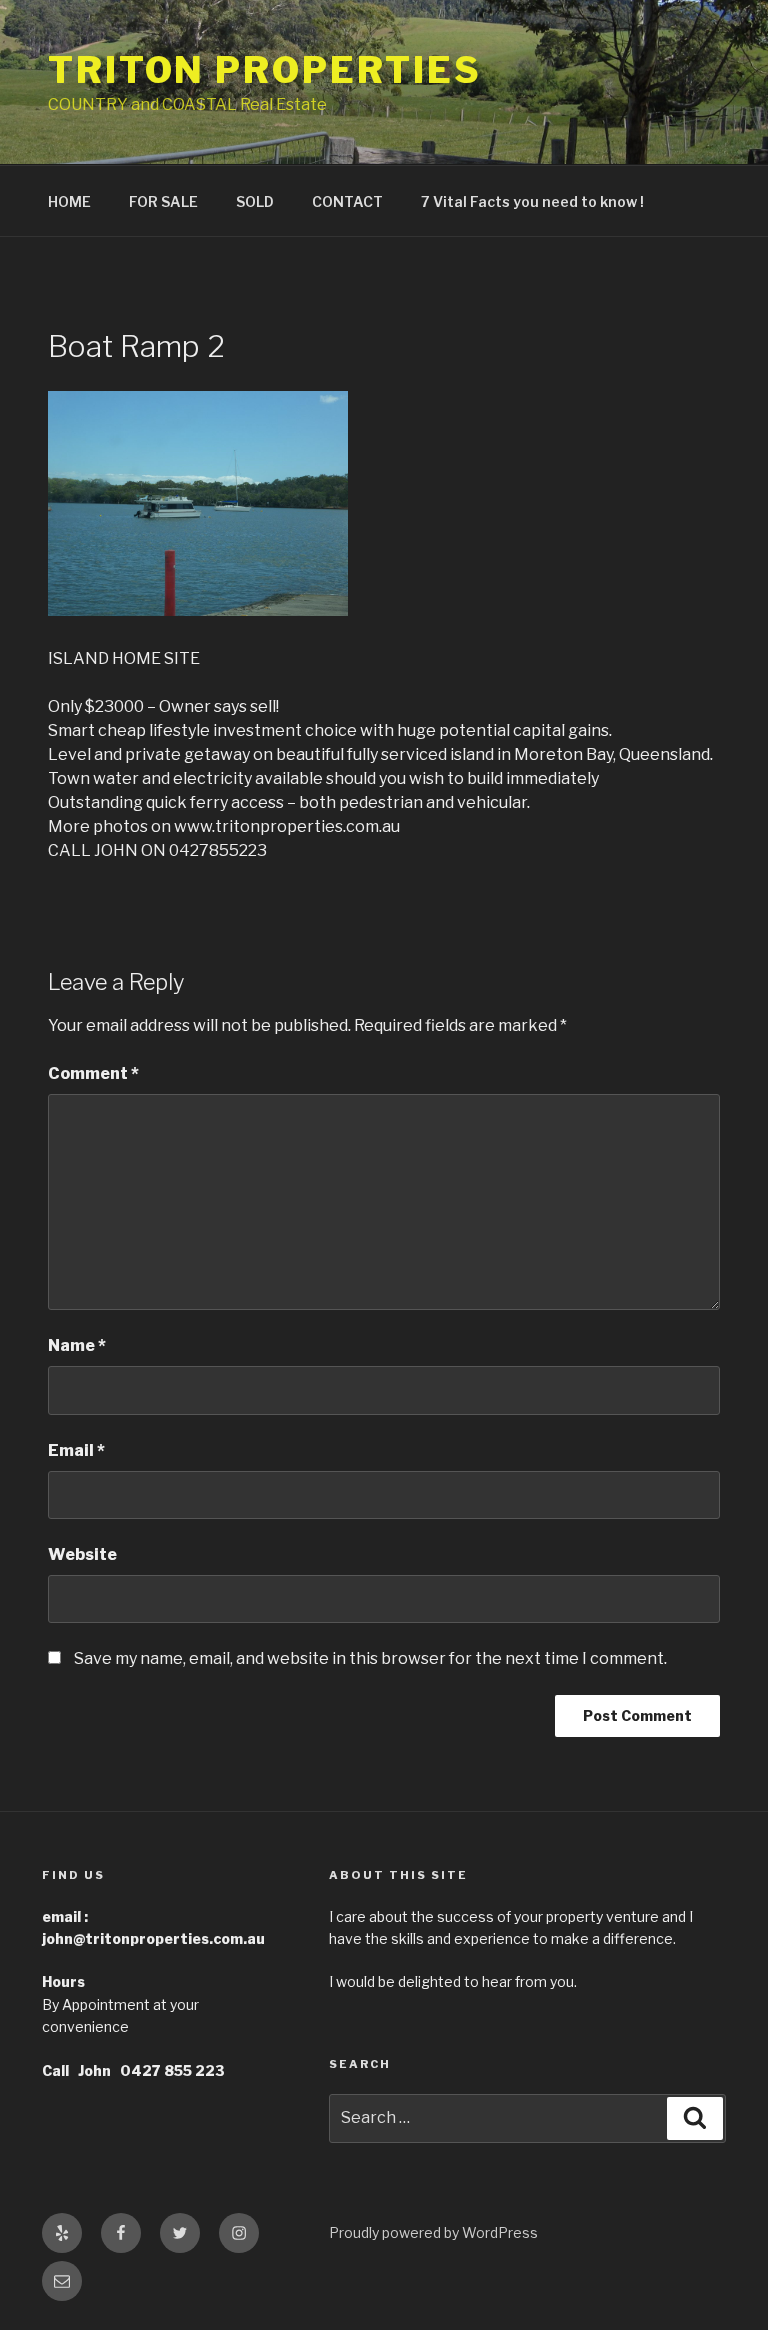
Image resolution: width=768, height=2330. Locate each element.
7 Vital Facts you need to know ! (532, 201)
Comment (93, 1073)
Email (76, 1450)
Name (77, 1345)
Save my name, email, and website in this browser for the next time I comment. (370, 1658)
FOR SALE (163, 201)
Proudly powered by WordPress (433, 2232)
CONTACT (347, 201)
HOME (69, 201)
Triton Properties (265, 70)
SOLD (255, 201)
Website (82, 1554)
